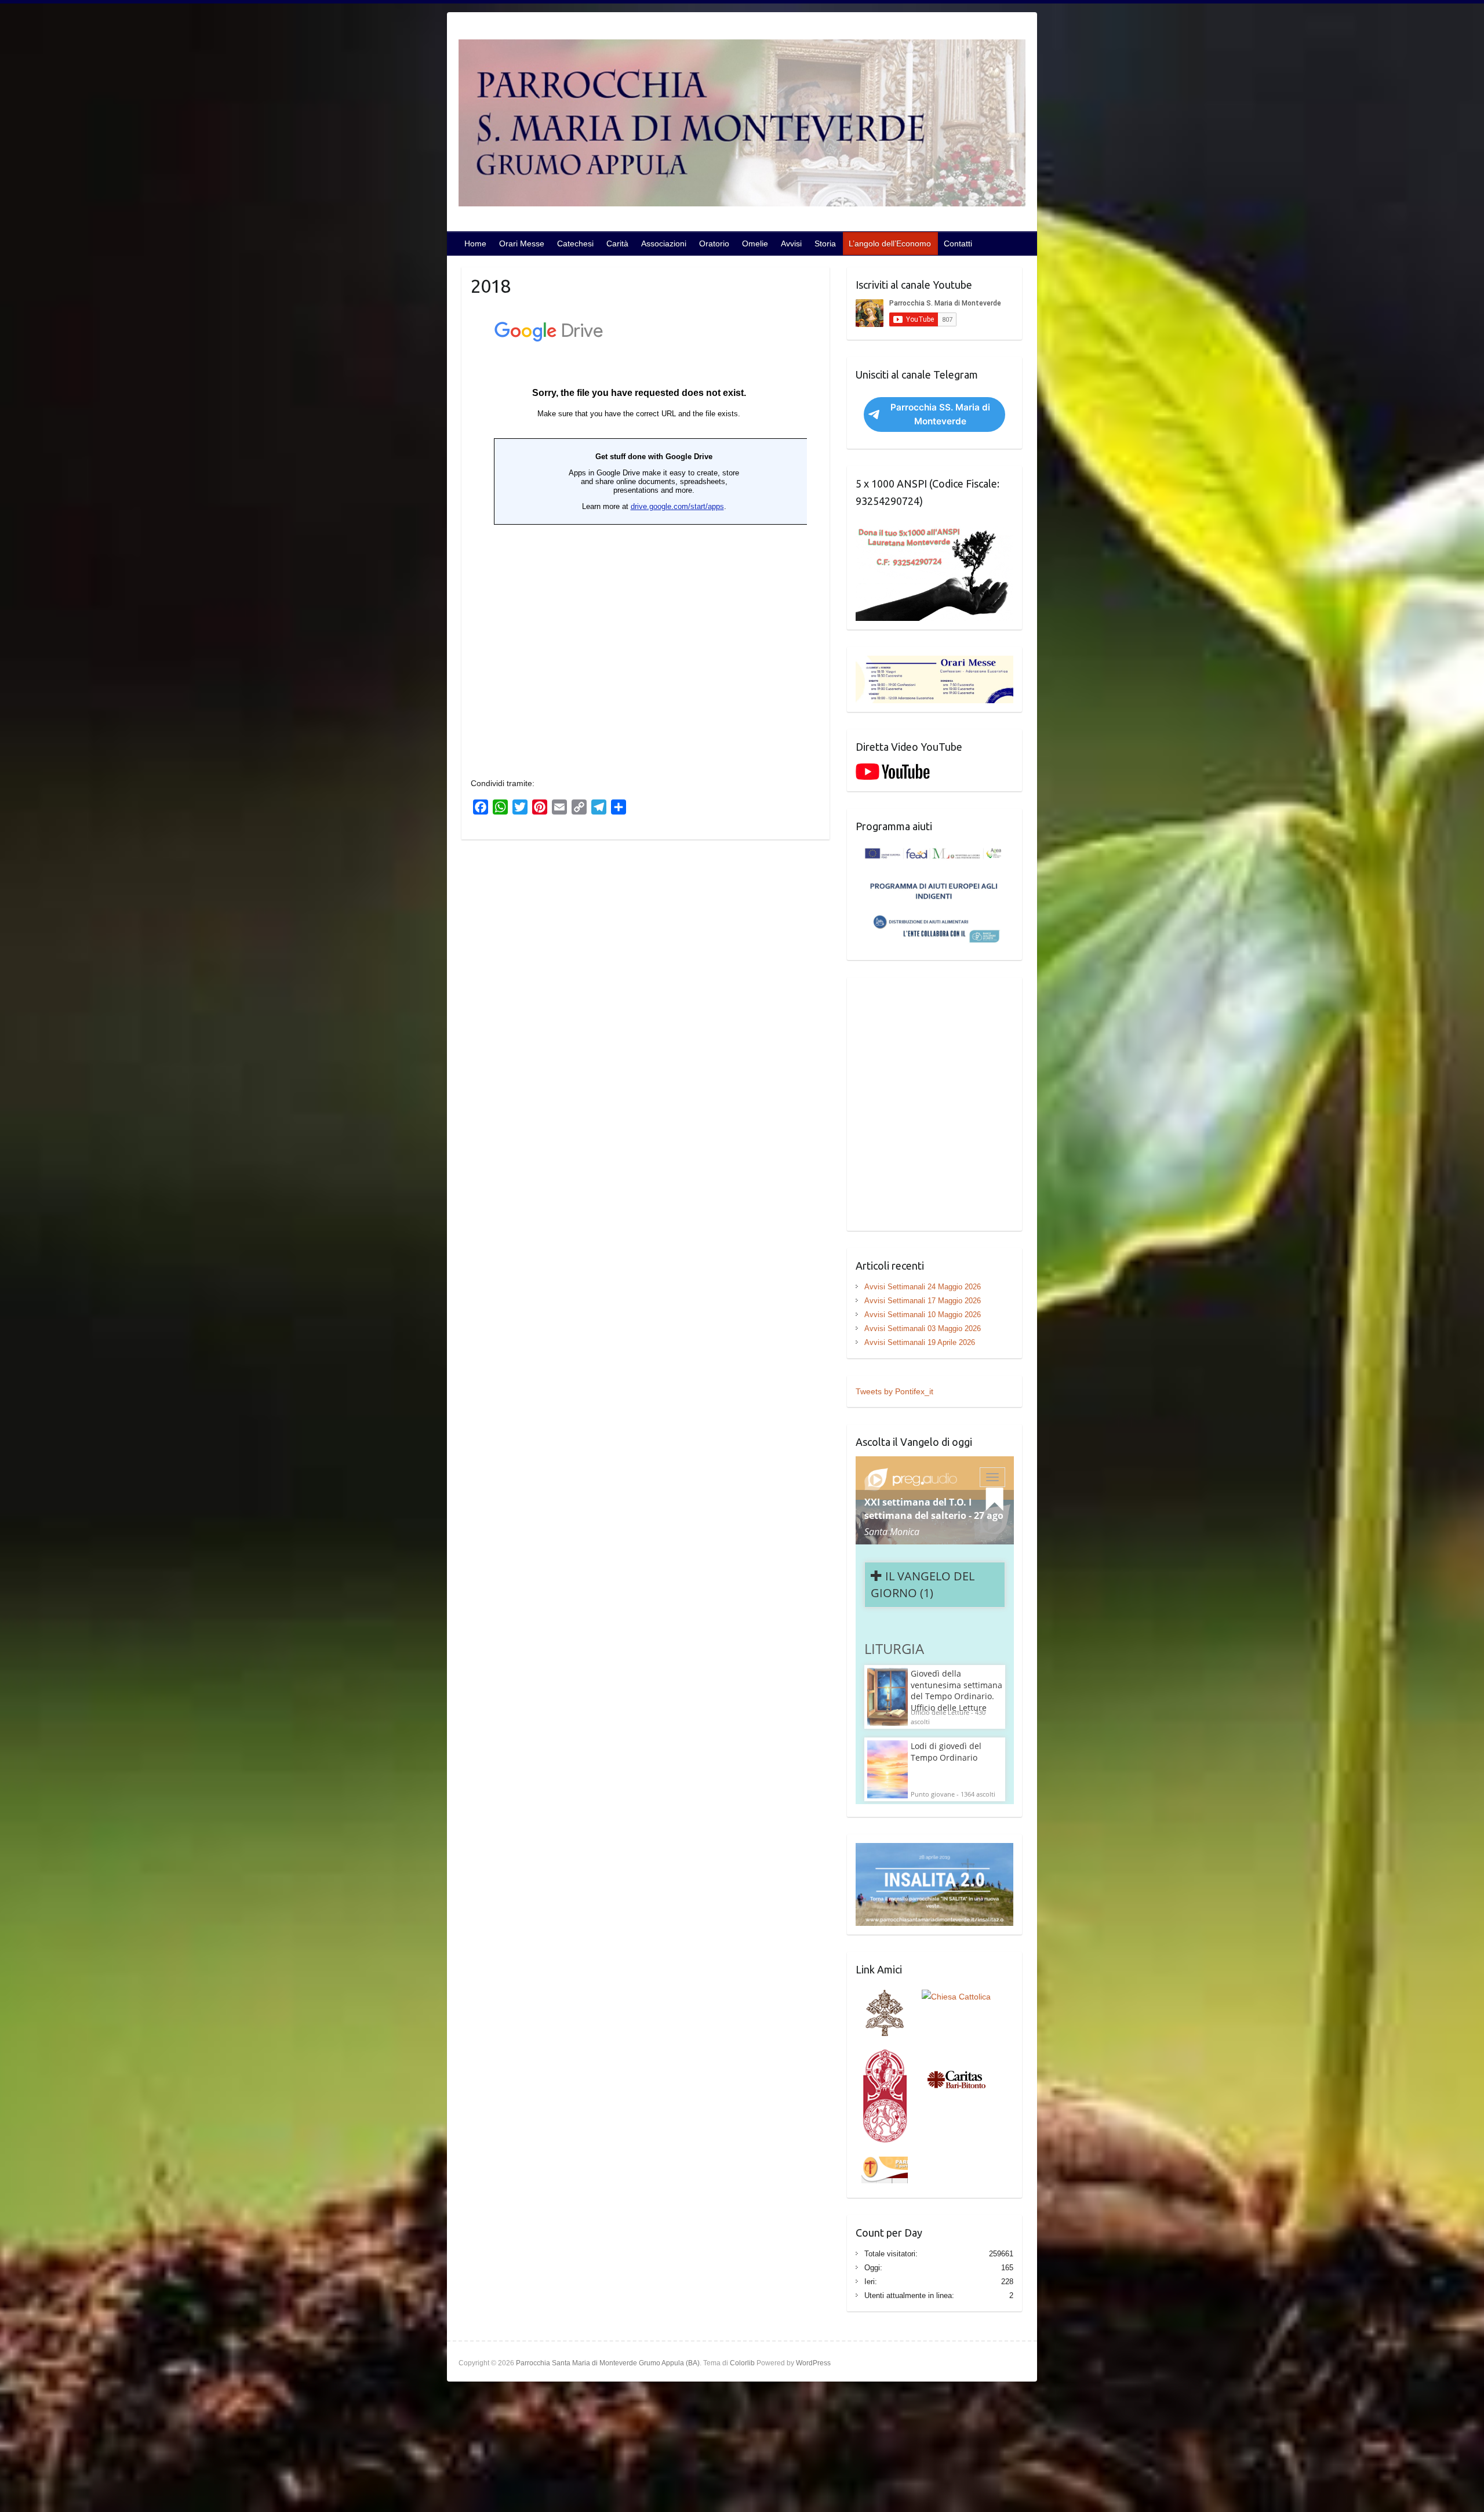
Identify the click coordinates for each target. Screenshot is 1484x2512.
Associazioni (664, 243)
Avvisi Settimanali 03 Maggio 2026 (923, 1328)
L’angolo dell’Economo (890, 243)
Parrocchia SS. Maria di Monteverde (940, 414)
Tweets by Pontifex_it (894, 1391)
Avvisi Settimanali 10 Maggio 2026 (923, 1315)
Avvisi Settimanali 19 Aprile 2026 (920, 1342)
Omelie (755, 243)
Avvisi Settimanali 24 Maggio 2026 (923, 1287)
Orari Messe (522, 243)
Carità (617, 243)
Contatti (958, 243)
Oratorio (714, 243)
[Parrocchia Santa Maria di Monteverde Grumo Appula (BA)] (742, 125)
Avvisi (791, 243)
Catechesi (575, 243)
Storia (825, 243)
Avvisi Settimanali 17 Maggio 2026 (923, 1301)
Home (475, 243)
